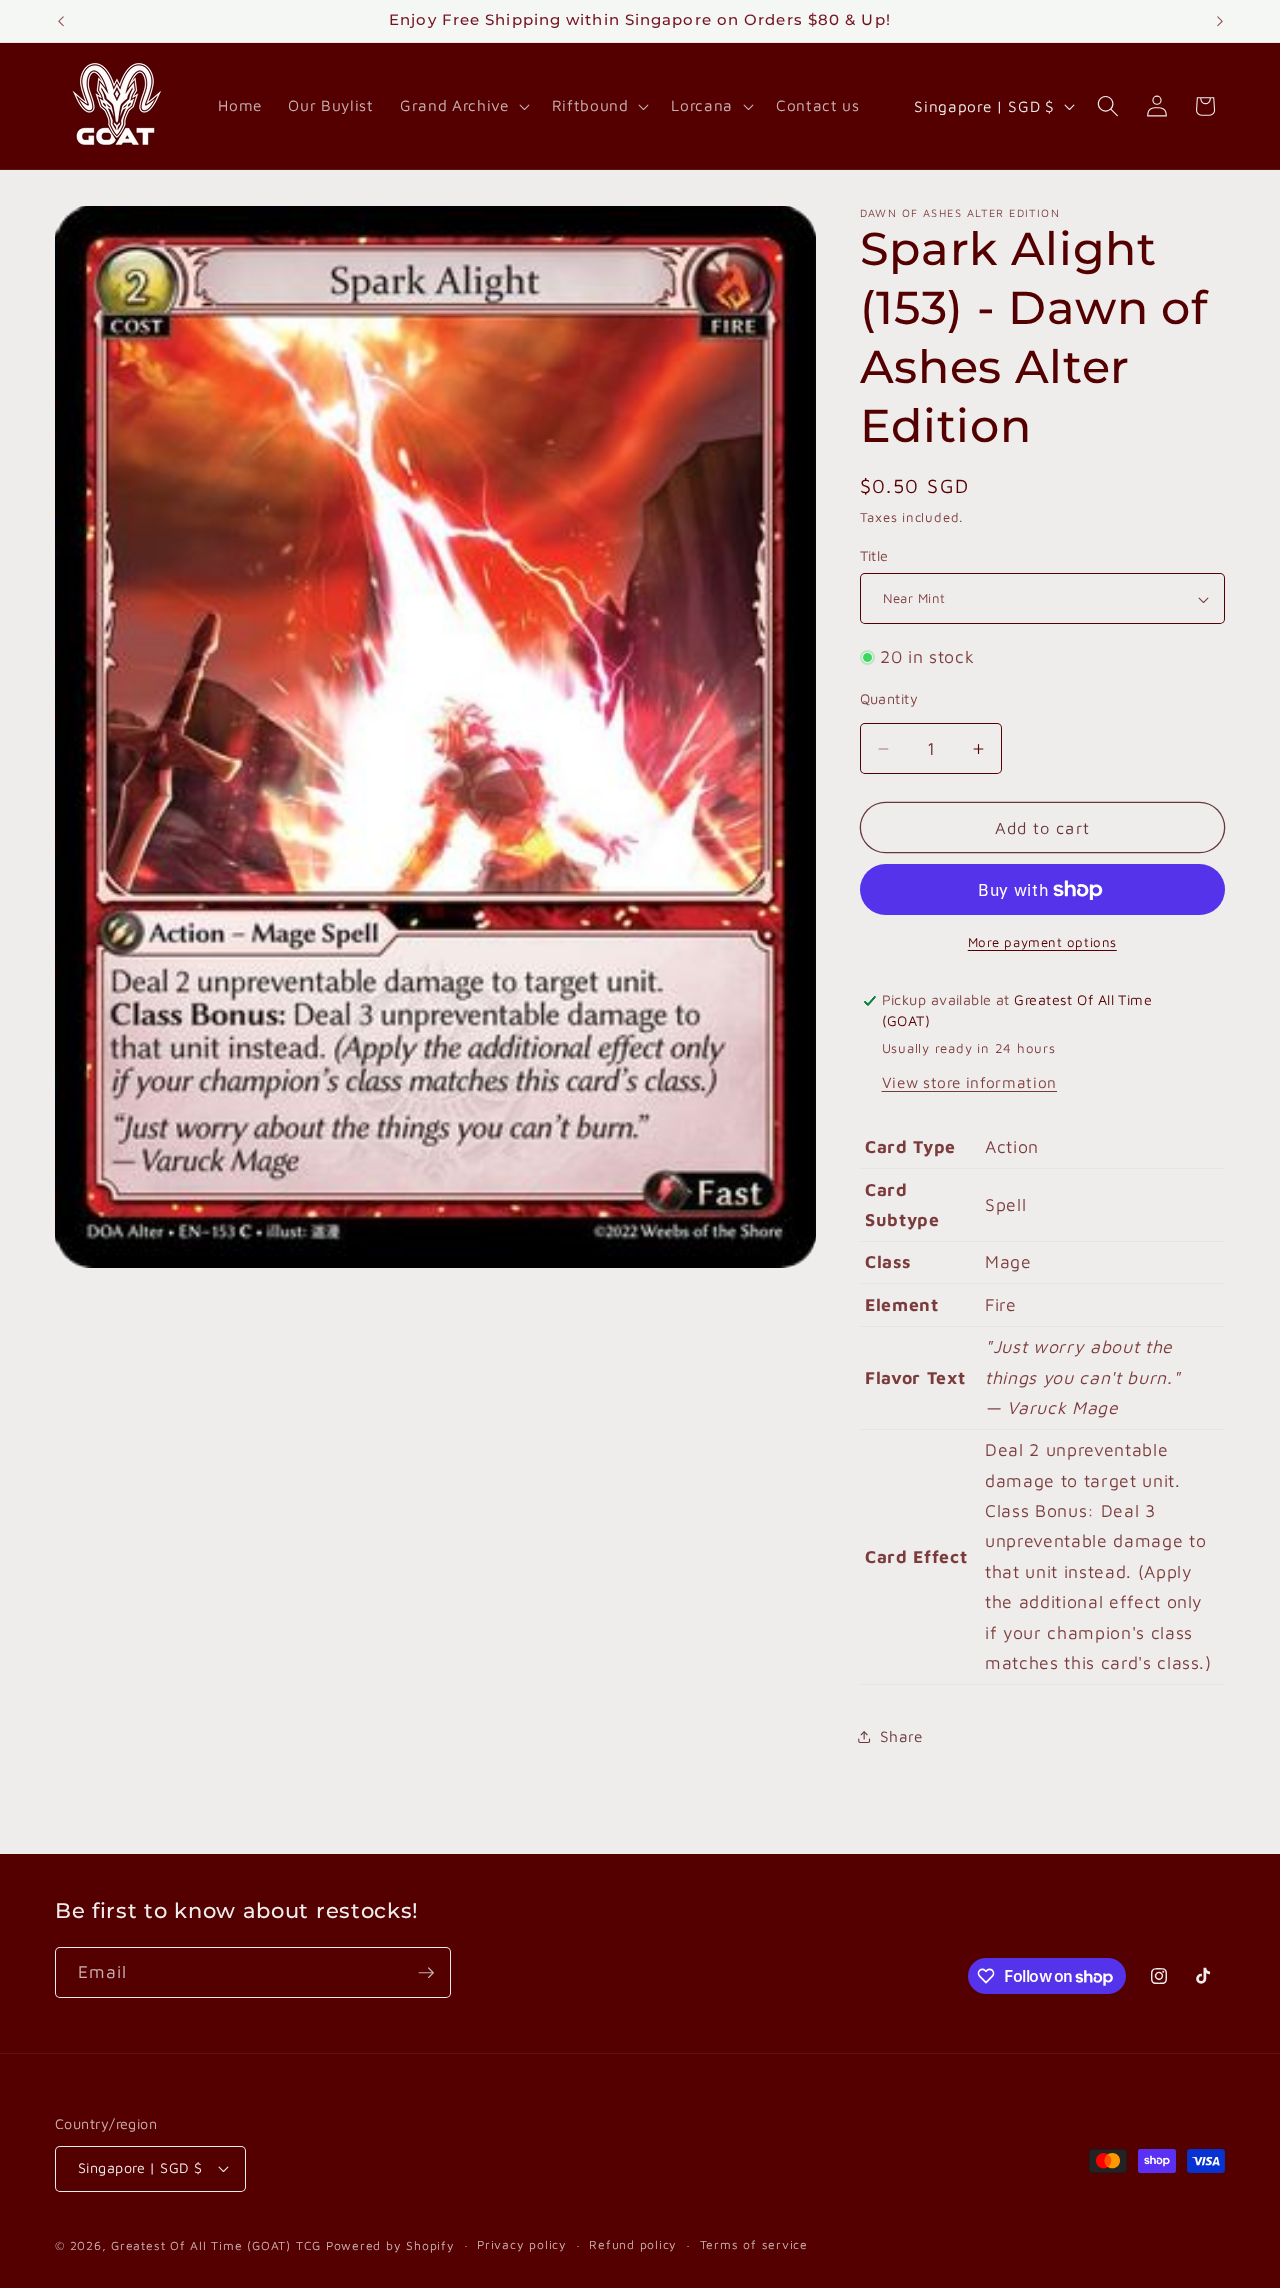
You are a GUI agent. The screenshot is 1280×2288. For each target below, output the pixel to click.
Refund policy (633, 2244)
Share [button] (901, 1737)
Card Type (910, 1147)
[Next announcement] (1220, 21)
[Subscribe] (426, 1973)
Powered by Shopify (390, 2244)
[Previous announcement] (61, 21)
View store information (970, 1082)
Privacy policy (522, 2244)
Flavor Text (915, 1377)
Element (902, 1304)
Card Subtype (902, 1204)
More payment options (1042, 942)
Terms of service (754, 2244)
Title (874, 555)
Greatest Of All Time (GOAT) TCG (216, 2244)
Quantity (889, 698)
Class (887, 1262)
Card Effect (916, 1556)
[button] (462, 106)
